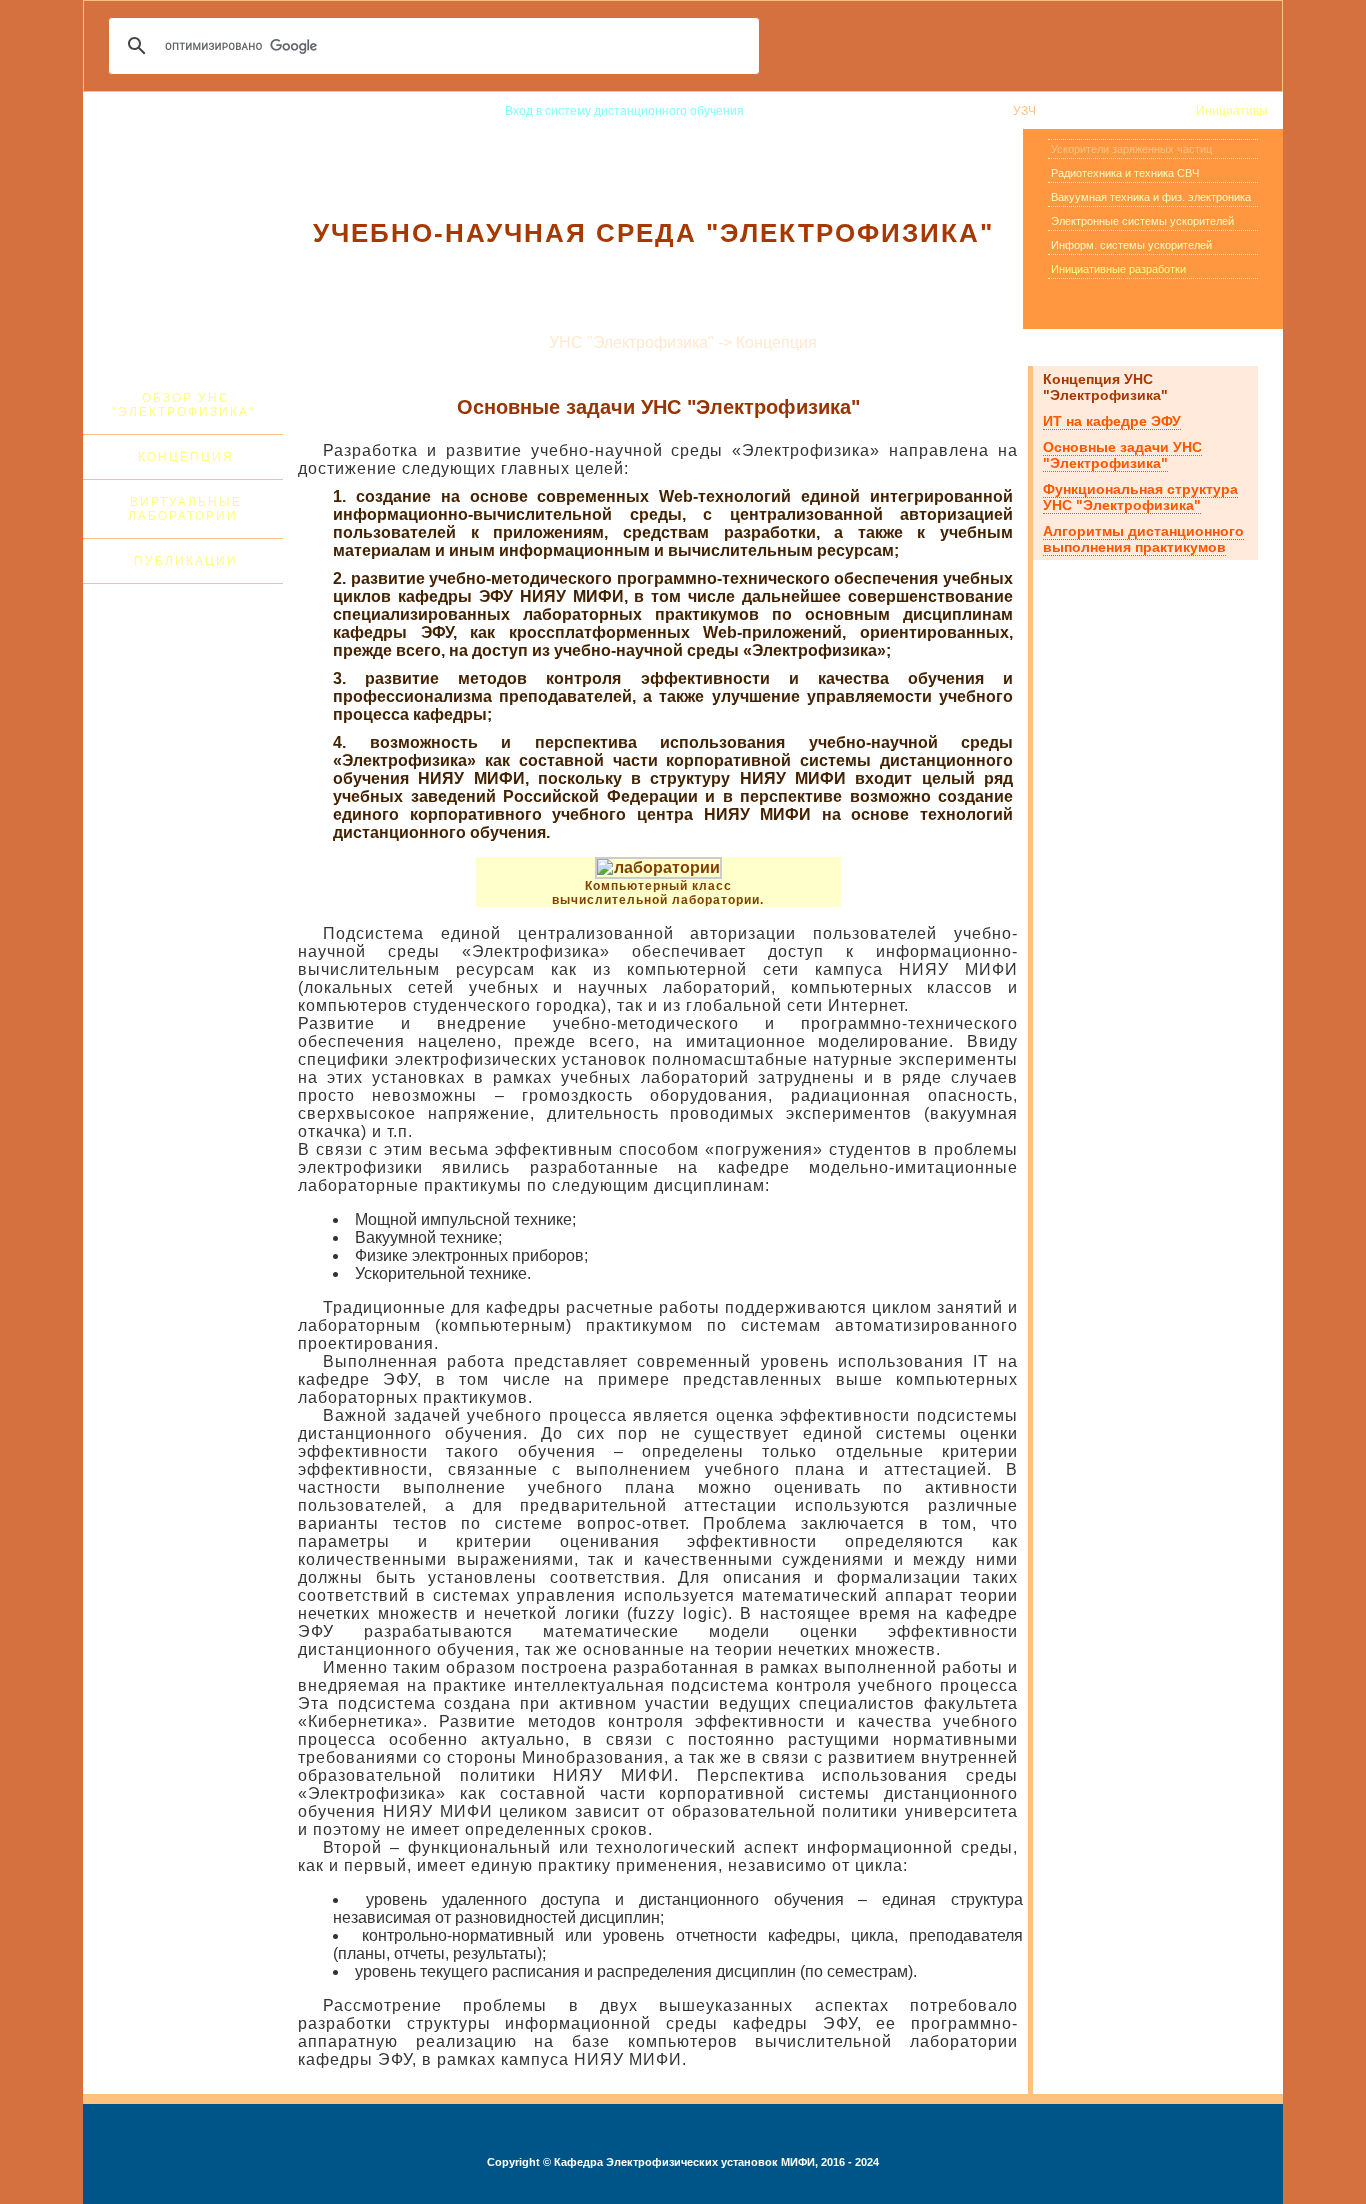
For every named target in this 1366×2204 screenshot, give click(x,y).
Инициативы (1232, 111)
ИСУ (1169, 111)
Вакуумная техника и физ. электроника (1151, 197)
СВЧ (1062, 111)
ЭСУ (1129, 111)
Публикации (186, 561)
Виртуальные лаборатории (185, 509)
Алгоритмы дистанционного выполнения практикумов (1143, 539)
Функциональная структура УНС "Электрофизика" (1140, 497)
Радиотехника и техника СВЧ (1125, 173)
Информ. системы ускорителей (1131, 245)
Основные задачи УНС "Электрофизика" (1122, 455)
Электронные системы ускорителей (1142, 221)
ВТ (1095, 111)
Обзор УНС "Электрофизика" (183, 405)
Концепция (186, 457)
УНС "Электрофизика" (935, 111)
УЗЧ (1024, 111)
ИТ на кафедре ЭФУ (1112, 421)
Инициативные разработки (1118, 269)
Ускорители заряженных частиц (1131, 149)
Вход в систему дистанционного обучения (624, 111)
